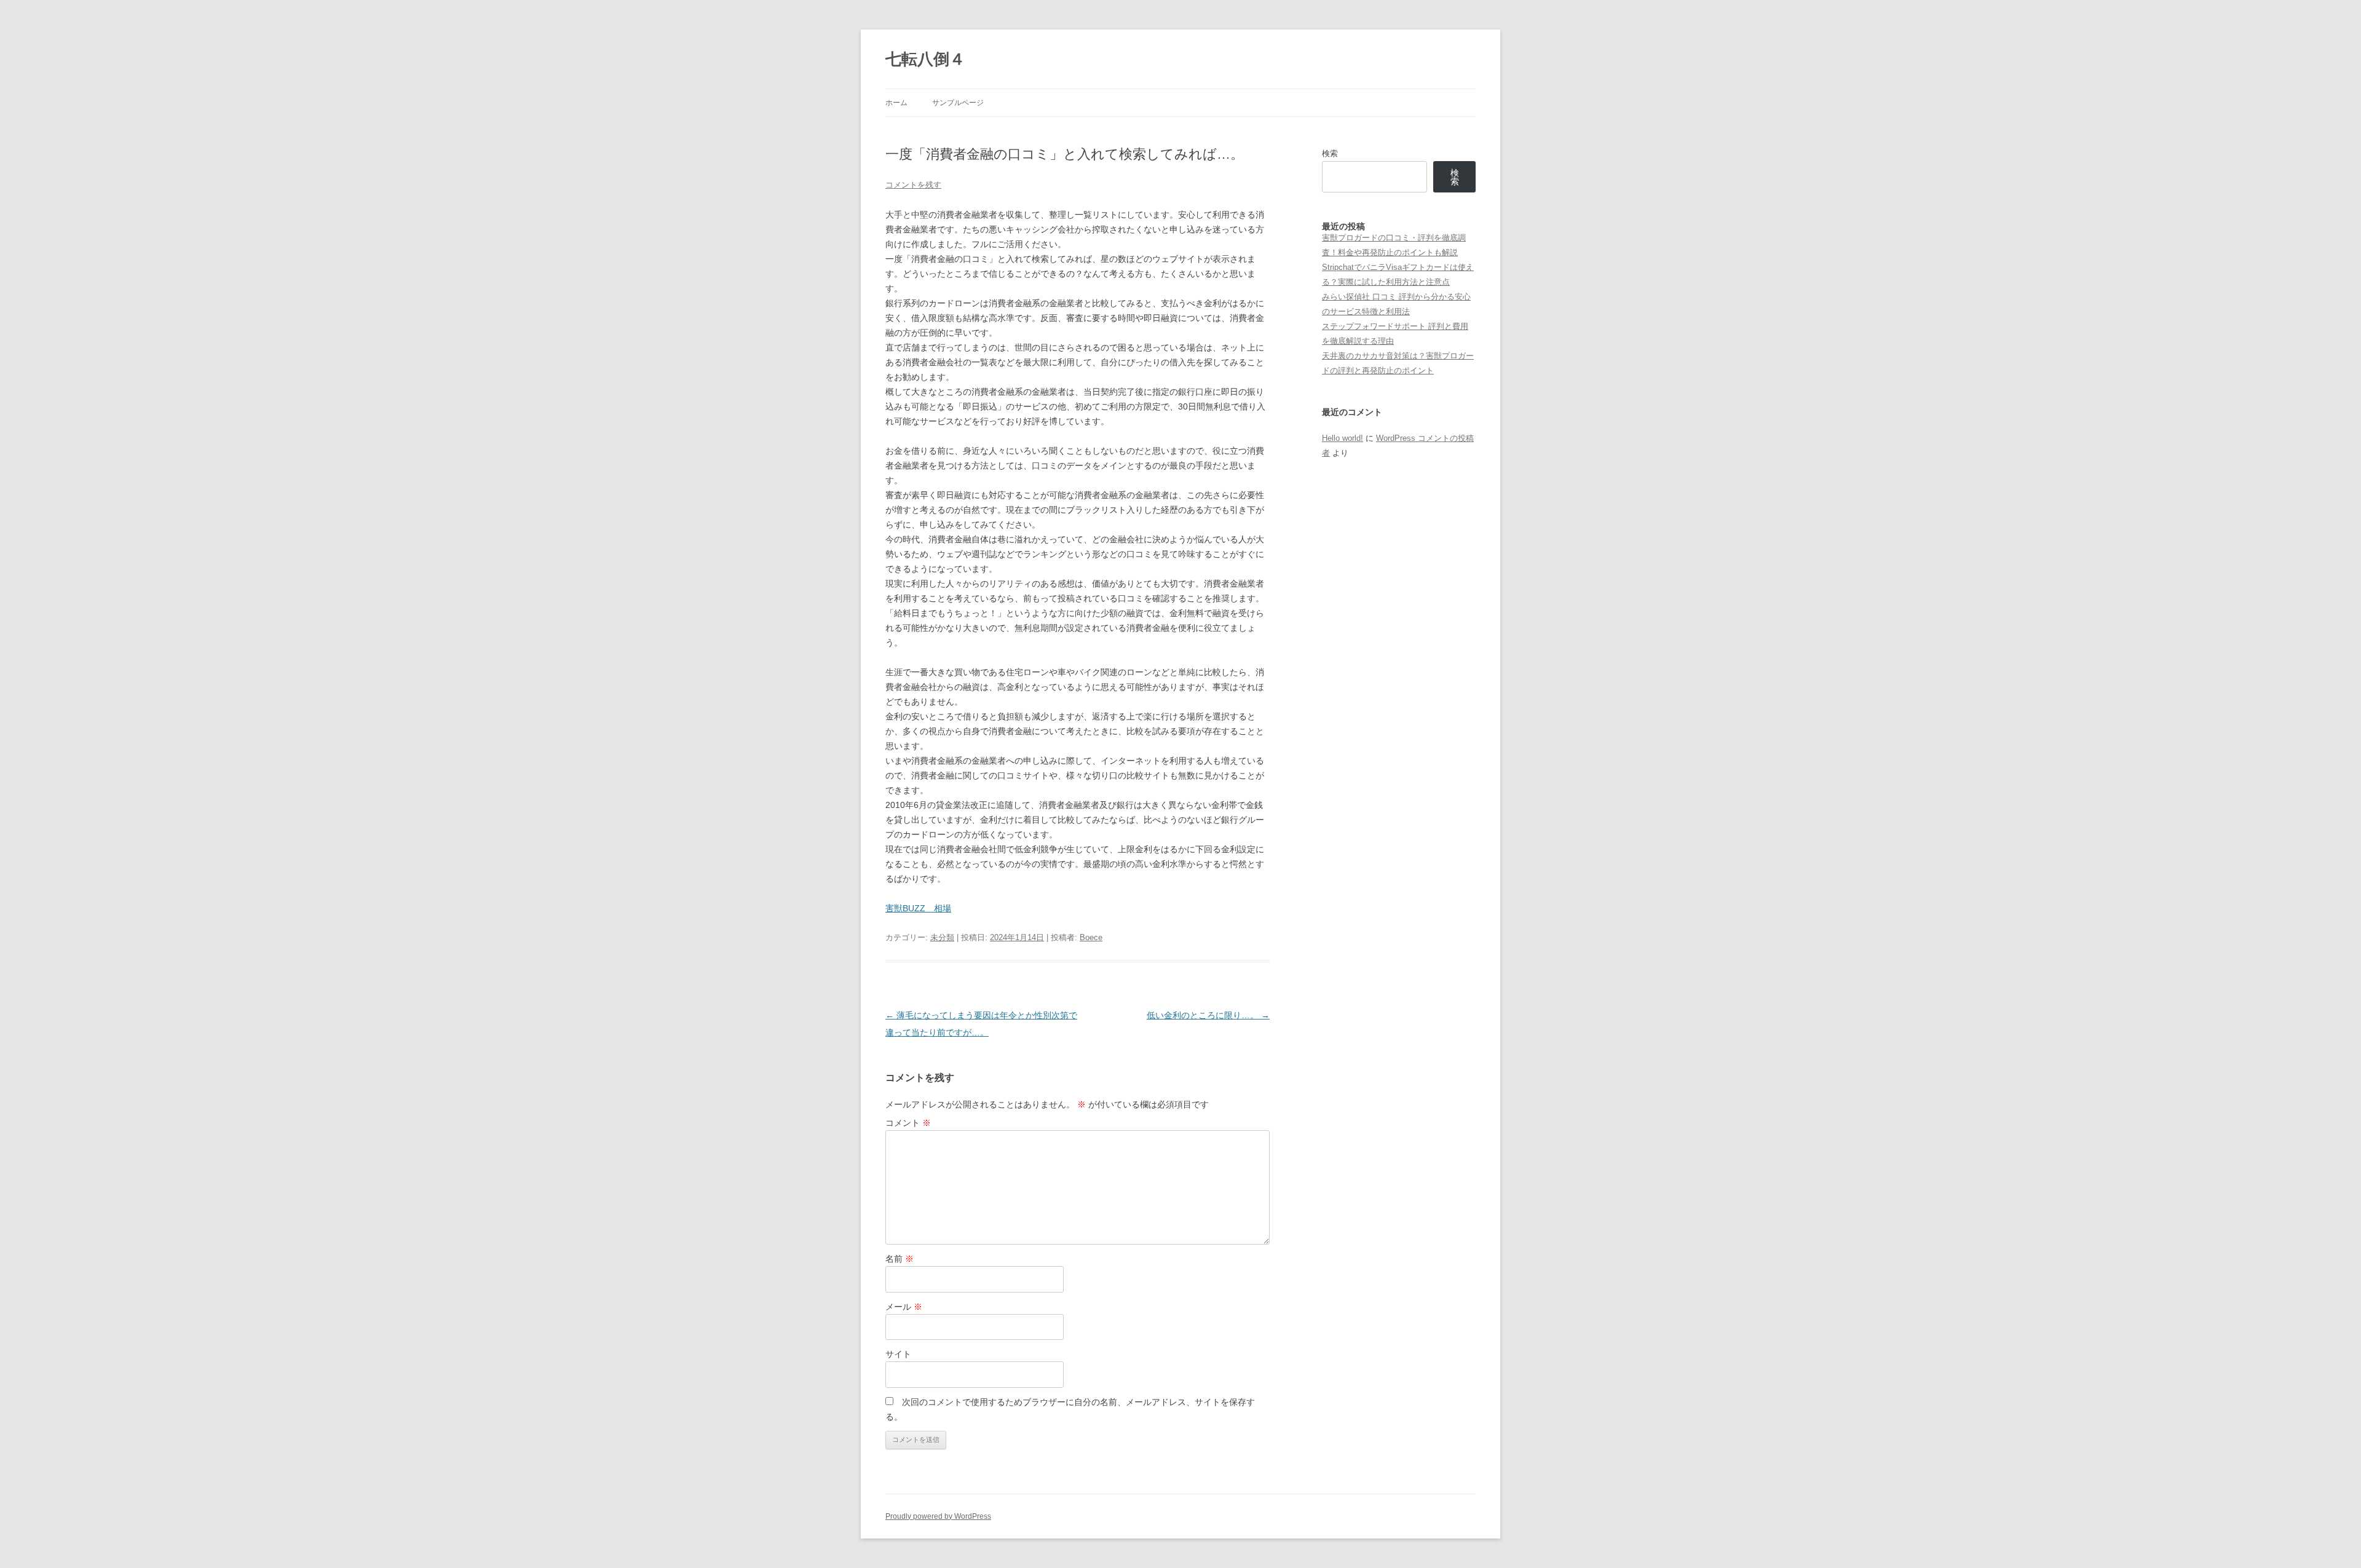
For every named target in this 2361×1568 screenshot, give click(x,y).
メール (904, 1307)
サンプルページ (958, 103)
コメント (908, 1123)
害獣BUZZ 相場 (918, 908)
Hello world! (1343, 438)
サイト (898, 1354)
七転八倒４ (925, 59)
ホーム (896, 103)
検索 (1330, 153)
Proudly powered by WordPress (938, 1516)
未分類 (942, 937)
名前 (900, 1259)
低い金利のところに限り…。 (1208, 1015)
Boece (1091, 937)
